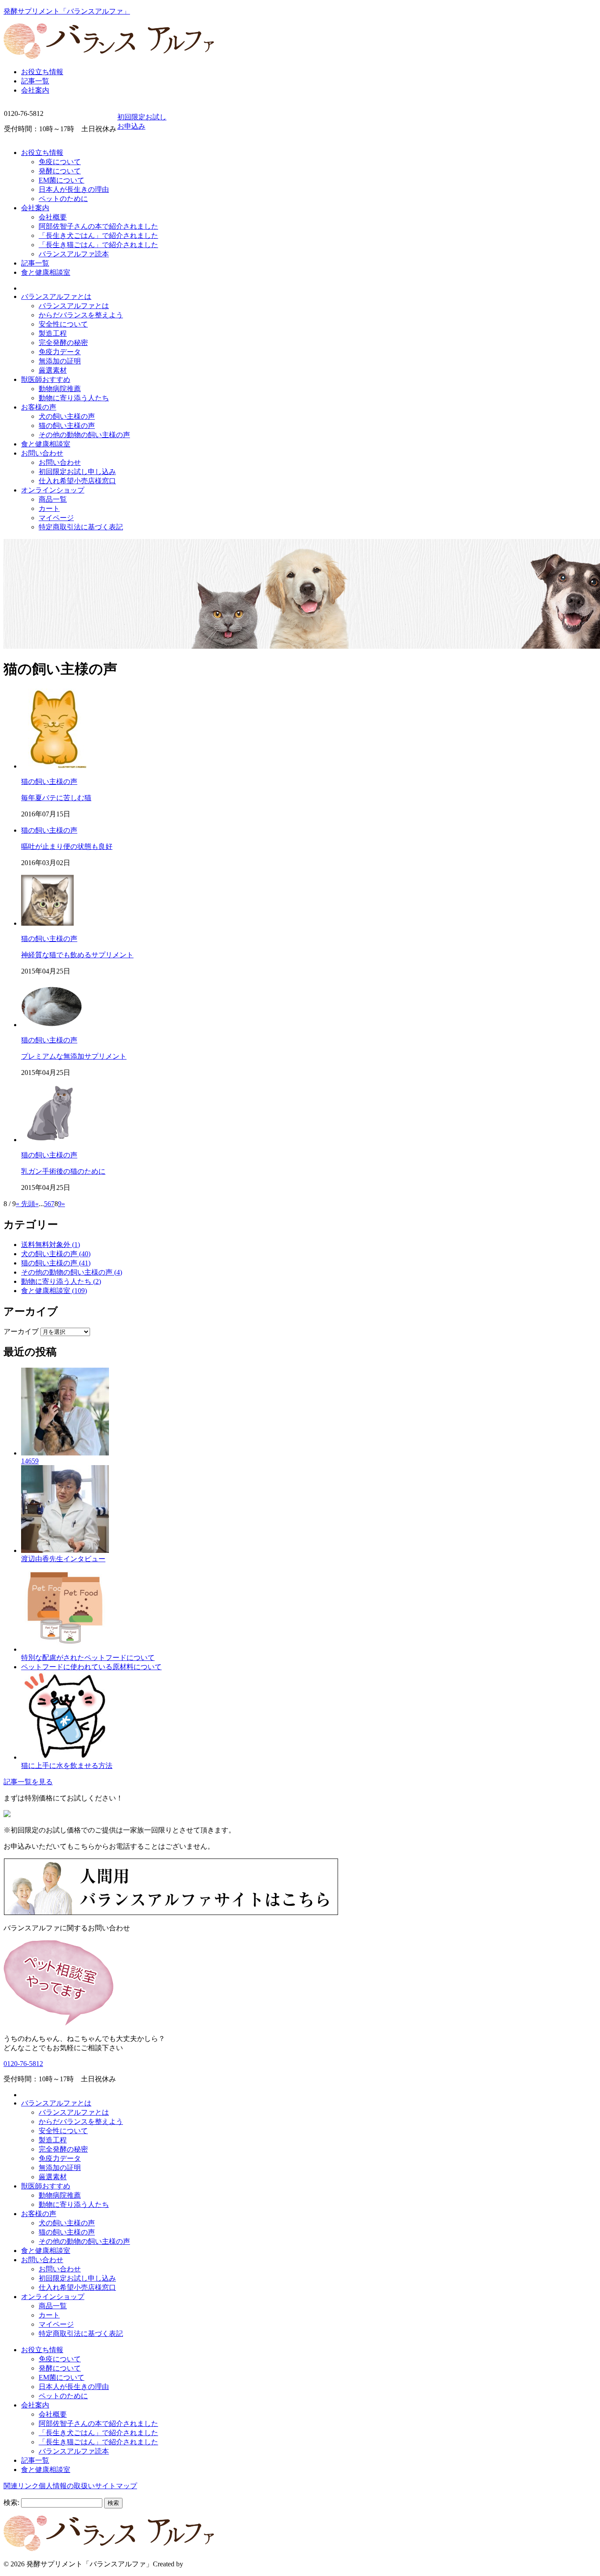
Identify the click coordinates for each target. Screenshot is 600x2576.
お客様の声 (39, 407)
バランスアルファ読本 (74, 254)
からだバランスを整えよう (81, 315)
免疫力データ (60, 352)
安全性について (63, 324)
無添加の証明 (60, 361)
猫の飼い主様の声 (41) (56, 1263)
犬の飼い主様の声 (67, 416)
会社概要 (53, 217)
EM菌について (61, 180)
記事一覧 (35, 81)
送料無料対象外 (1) (51, 1245)
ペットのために (63, 199)
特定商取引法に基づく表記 (81, 527)
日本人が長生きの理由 (74, 189)
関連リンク (21, 2486)
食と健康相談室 (46, 272)
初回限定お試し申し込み (77, 472)
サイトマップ (116, 2486)
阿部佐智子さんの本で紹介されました (98, 226)
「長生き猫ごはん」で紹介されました (98, 245)
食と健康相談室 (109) (54, 1291)
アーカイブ (21, 1331)
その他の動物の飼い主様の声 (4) (72, 1272)
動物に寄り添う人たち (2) (61, 1281)
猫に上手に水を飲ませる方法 (67, 1766)
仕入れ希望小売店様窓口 (77, 481)
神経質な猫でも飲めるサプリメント (77, 955)
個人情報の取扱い (67, 2486)
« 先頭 (25, 1204)
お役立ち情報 (42, 72)
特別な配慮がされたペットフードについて (88, 1658)
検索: (11, 2502)
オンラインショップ (53, 490)
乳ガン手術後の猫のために (63, 1171)
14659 (30, 1461)
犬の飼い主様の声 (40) (56, 1254)
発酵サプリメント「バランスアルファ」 (67, 11)
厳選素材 (53, 370)
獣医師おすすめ (46, 379)
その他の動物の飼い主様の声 (84, 435)
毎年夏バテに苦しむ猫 (56, 798)
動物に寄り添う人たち (74, 398)
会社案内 (35, 90)
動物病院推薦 (60, 389)
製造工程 (53, 333)
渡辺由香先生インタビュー (63, 1559)
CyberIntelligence (210, 2564)
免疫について (60, 162)
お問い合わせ (42, 453)
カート (49, 508)
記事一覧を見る (28, 1782)
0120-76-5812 (23, 2064)
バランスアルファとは (56, 296)
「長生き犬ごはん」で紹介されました (98, 235)
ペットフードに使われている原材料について (91, 1667)
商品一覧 (53, 499)
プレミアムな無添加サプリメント (74, 1056)
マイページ (56, 518)
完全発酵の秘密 (63, 343)
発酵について (60, 171)
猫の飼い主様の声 (67, 426)
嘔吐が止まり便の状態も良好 (67, 846)
